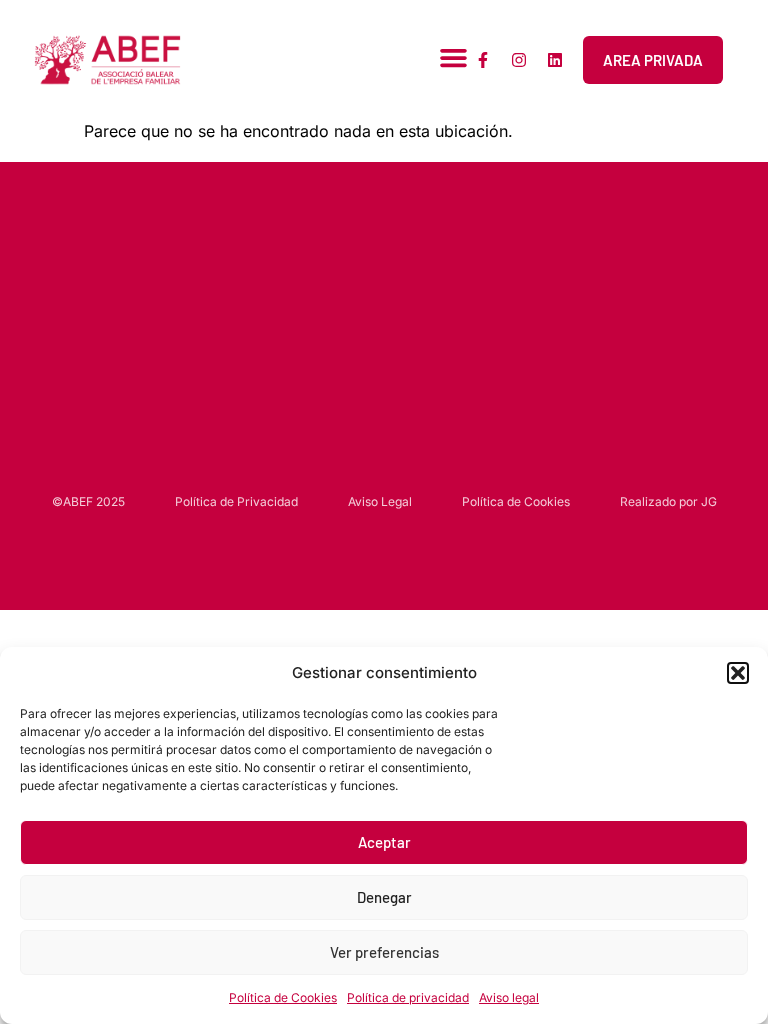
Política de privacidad (408, 997)
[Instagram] (519, 60)
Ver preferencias (384, 952)
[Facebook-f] (483, 60)
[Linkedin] (555, 60)
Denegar (384, 897)
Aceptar (384, 842)
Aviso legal (509, 997)
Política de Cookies (283, 997)
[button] (738, 673)
